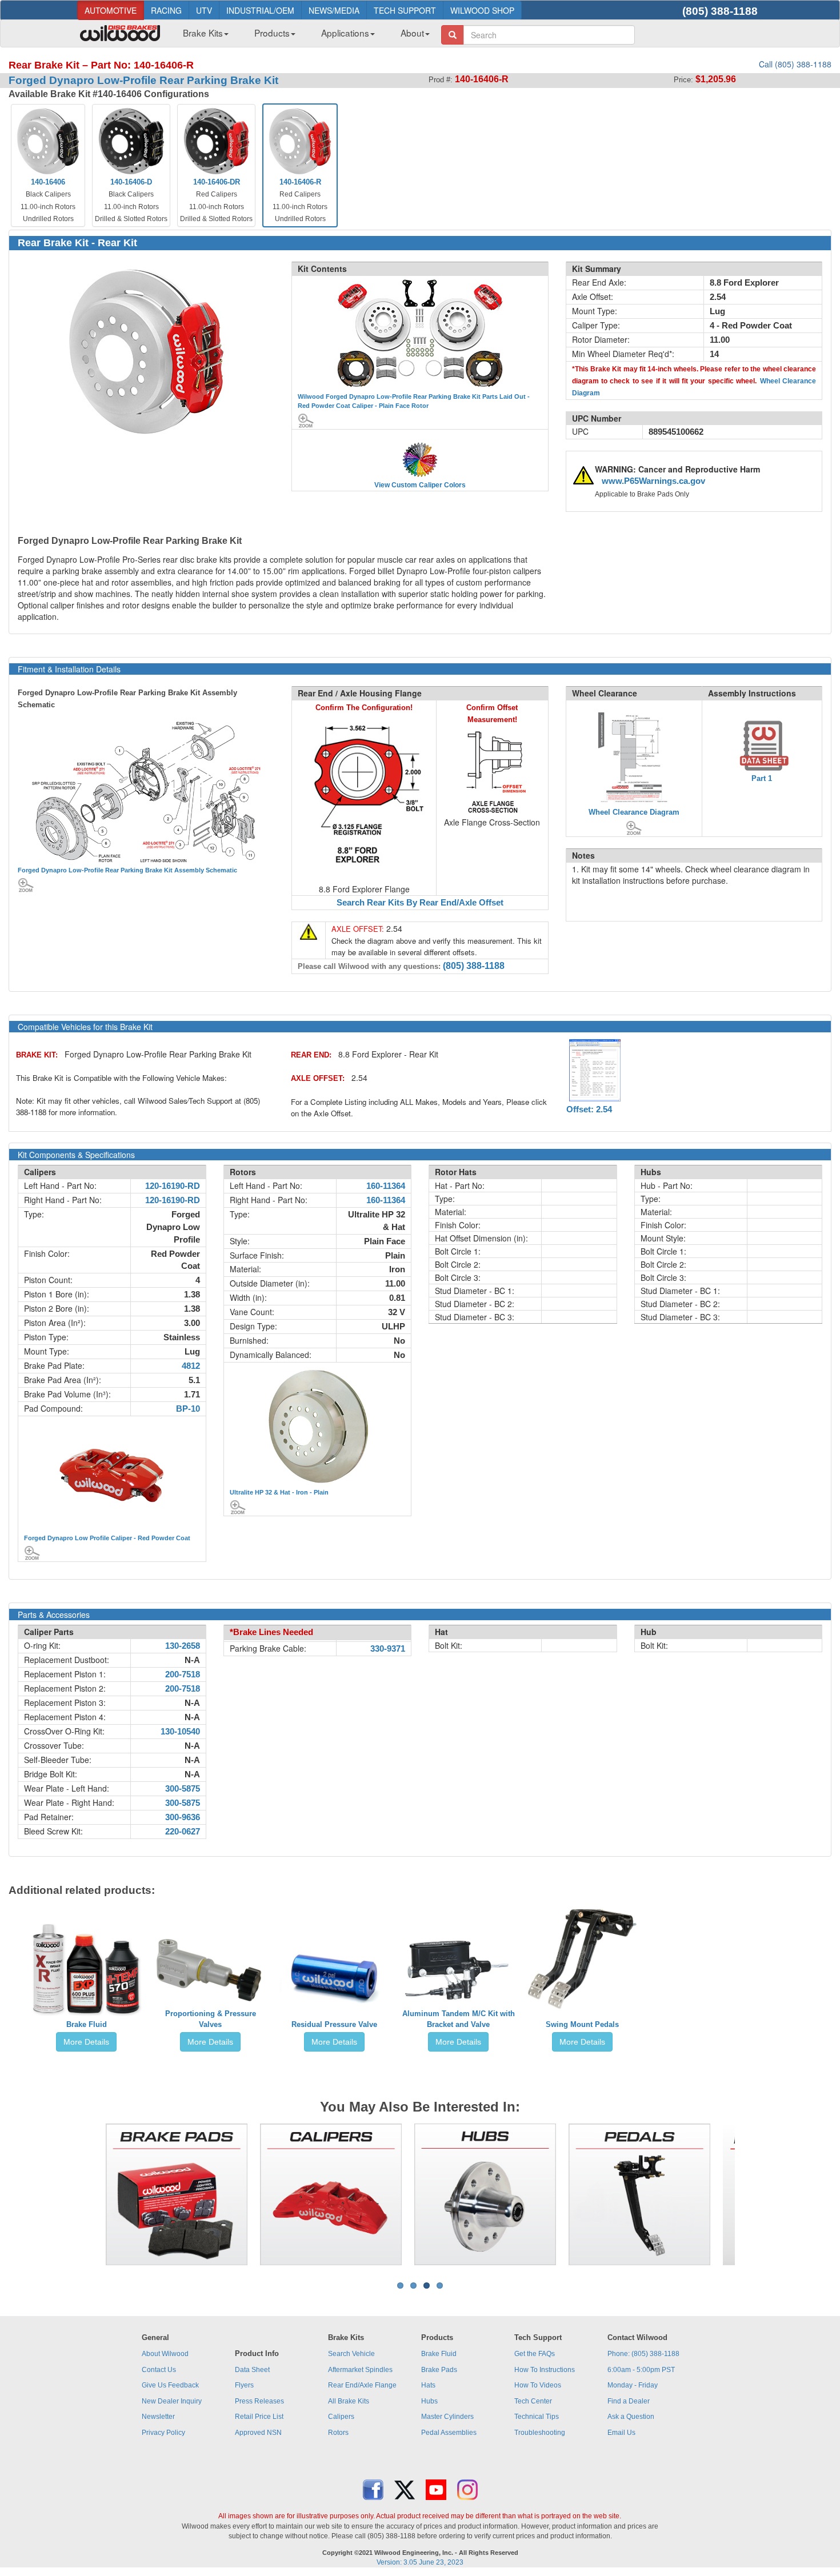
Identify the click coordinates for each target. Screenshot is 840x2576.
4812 (191, 1366)
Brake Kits (203, 33)
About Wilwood (165, 2354)
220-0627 (183, 1832)
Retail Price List (259, 2417)
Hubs (429, 2401)
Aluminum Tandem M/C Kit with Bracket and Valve (459, 2019)
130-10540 (180, 1732)
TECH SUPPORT (405, 10)
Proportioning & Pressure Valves (211, 2019)
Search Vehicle (351, 2354)
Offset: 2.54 (589, 1109)
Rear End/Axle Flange (362, 2385)
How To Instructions (545, 2370)
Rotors (338, 2433)
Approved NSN (258, 2433)
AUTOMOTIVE (111, 10)
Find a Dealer (629, 2401)
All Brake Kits (349, 2401)
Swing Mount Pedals (582, 2024)
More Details (86, 2042)
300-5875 (183, 1789)
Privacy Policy (163, 2433)
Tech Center (533, 2401)
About (412, 33)
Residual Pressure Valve (334, 2024)
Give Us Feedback (170, 2385)
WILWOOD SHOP (482, 10)
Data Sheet (252, 2370)
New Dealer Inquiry (172, 2401)
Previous (88, 2194)
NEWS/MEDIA (334, 10)
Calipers (341, 2417)
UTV (204, 10)
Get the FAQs (535, 2354)
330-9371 (388, 1649)
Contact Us (159, 2370)
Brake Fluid (87, 2024)
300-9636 (183, 1817)
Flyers (244, 2385)
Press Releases (259, 2401)
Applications (345, 33)
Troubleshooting (540, 2433)
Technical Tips (537, 2417)
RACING (166, 10)
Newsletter (158, 2417)
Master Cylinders (447, 2417)
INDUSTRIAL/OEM (260, 10)
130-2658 (183, 1646)
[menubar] (302, 36)
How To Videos (538, 2385)
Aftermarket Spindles (360, 2370)
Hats (428, 2385)
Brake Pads (439, 2370)
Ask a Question (631, 2417)
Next (752, 2194)
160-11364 (386, 1186)
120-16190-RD (173, 1186)
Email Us (621, 2433)
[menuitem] (201, 36)
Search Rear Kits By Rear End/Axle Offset (420, 903)
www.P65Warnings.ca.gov (653, 481)
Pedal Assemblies (449, 2433)
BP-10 (188, 1409)
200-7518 (183, 1674)
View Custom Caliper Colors (420, 485)
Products (272, 33)
